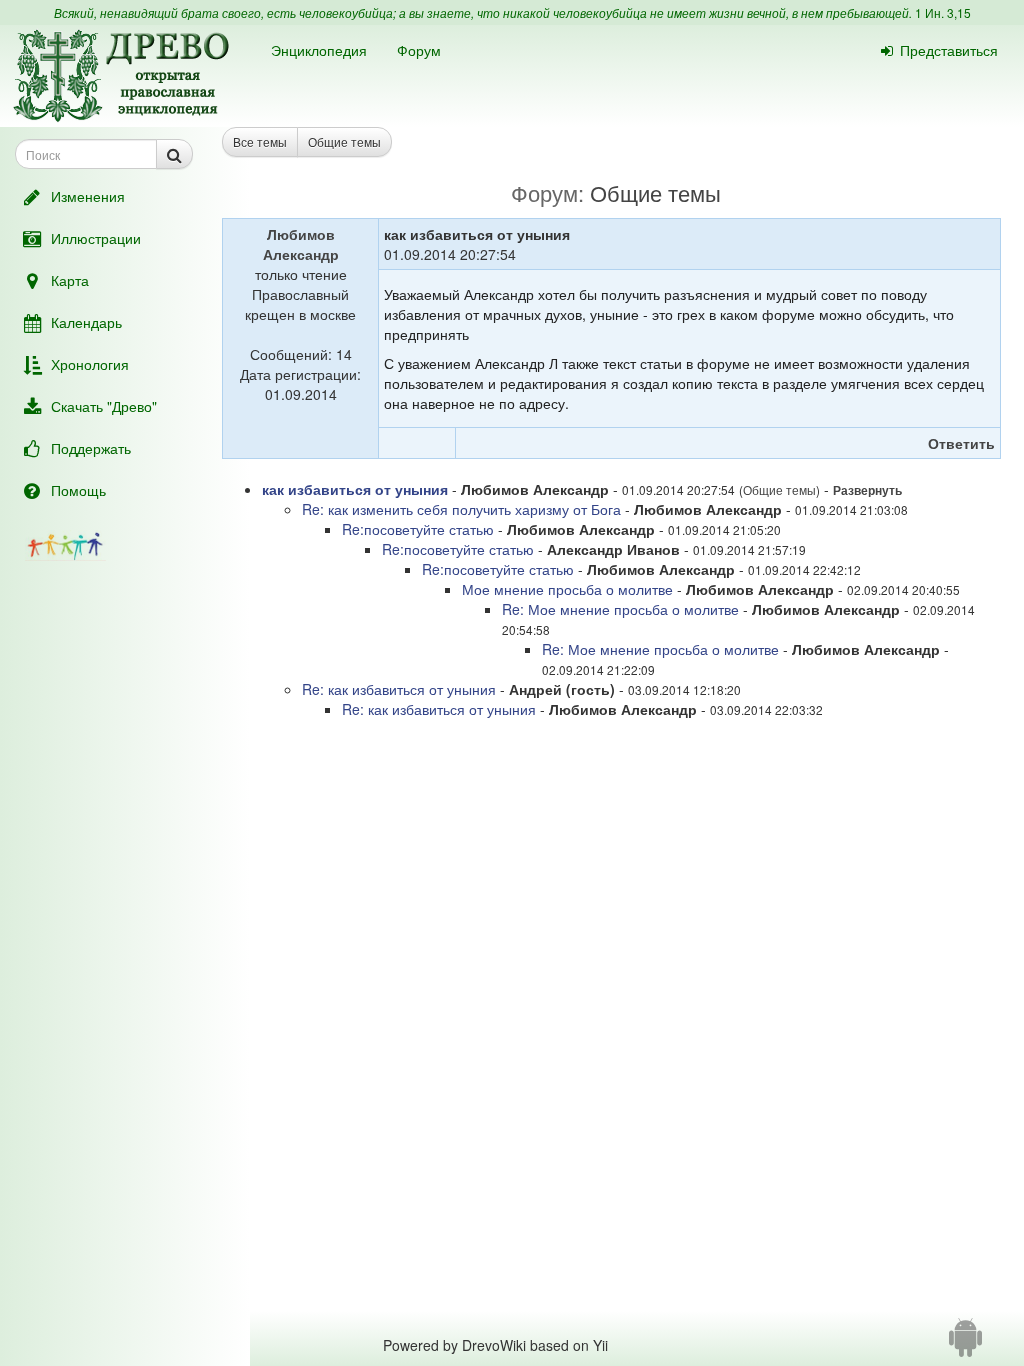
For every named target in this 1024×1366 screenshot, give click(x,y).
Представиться (949, 50)
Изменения (88, 196)
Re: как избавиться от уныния (399, 689)
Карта (70, 280)
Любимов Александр (301, 244)
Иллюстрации (96, 238)
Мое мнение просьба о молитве (567, 589)
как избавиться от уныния (355, 489)
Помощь (78, 490)
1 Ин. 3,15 (943, 12)
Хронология (90, 364)
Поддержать (91, 448)
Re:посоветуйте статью (420, 529)
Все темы (260, 141)
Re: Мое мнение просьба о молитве (620, 609)
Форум (419, 50)
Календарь (86, 322)
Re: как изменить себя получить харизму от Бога (463, 509)
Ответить (961, 443)
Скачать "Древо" (104, 406)
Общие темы (344, 141)
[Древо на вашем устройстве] (965, 1345)
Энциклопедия (319, 50)
